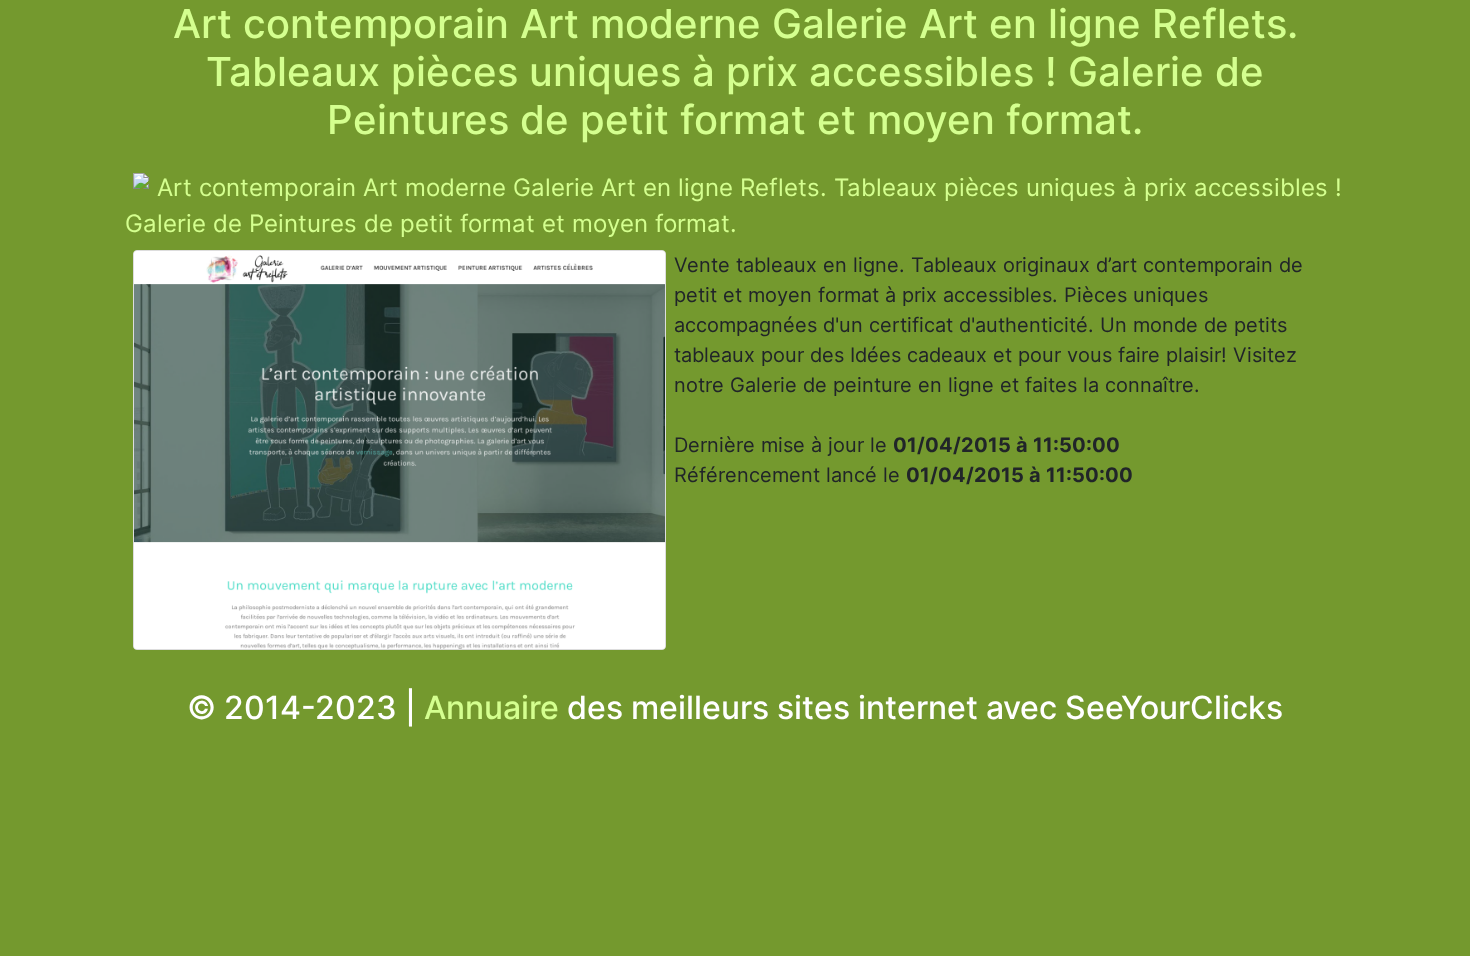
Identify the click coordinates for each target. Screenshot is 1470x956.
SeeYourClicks (1174, 707)
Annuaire (491, 707)
